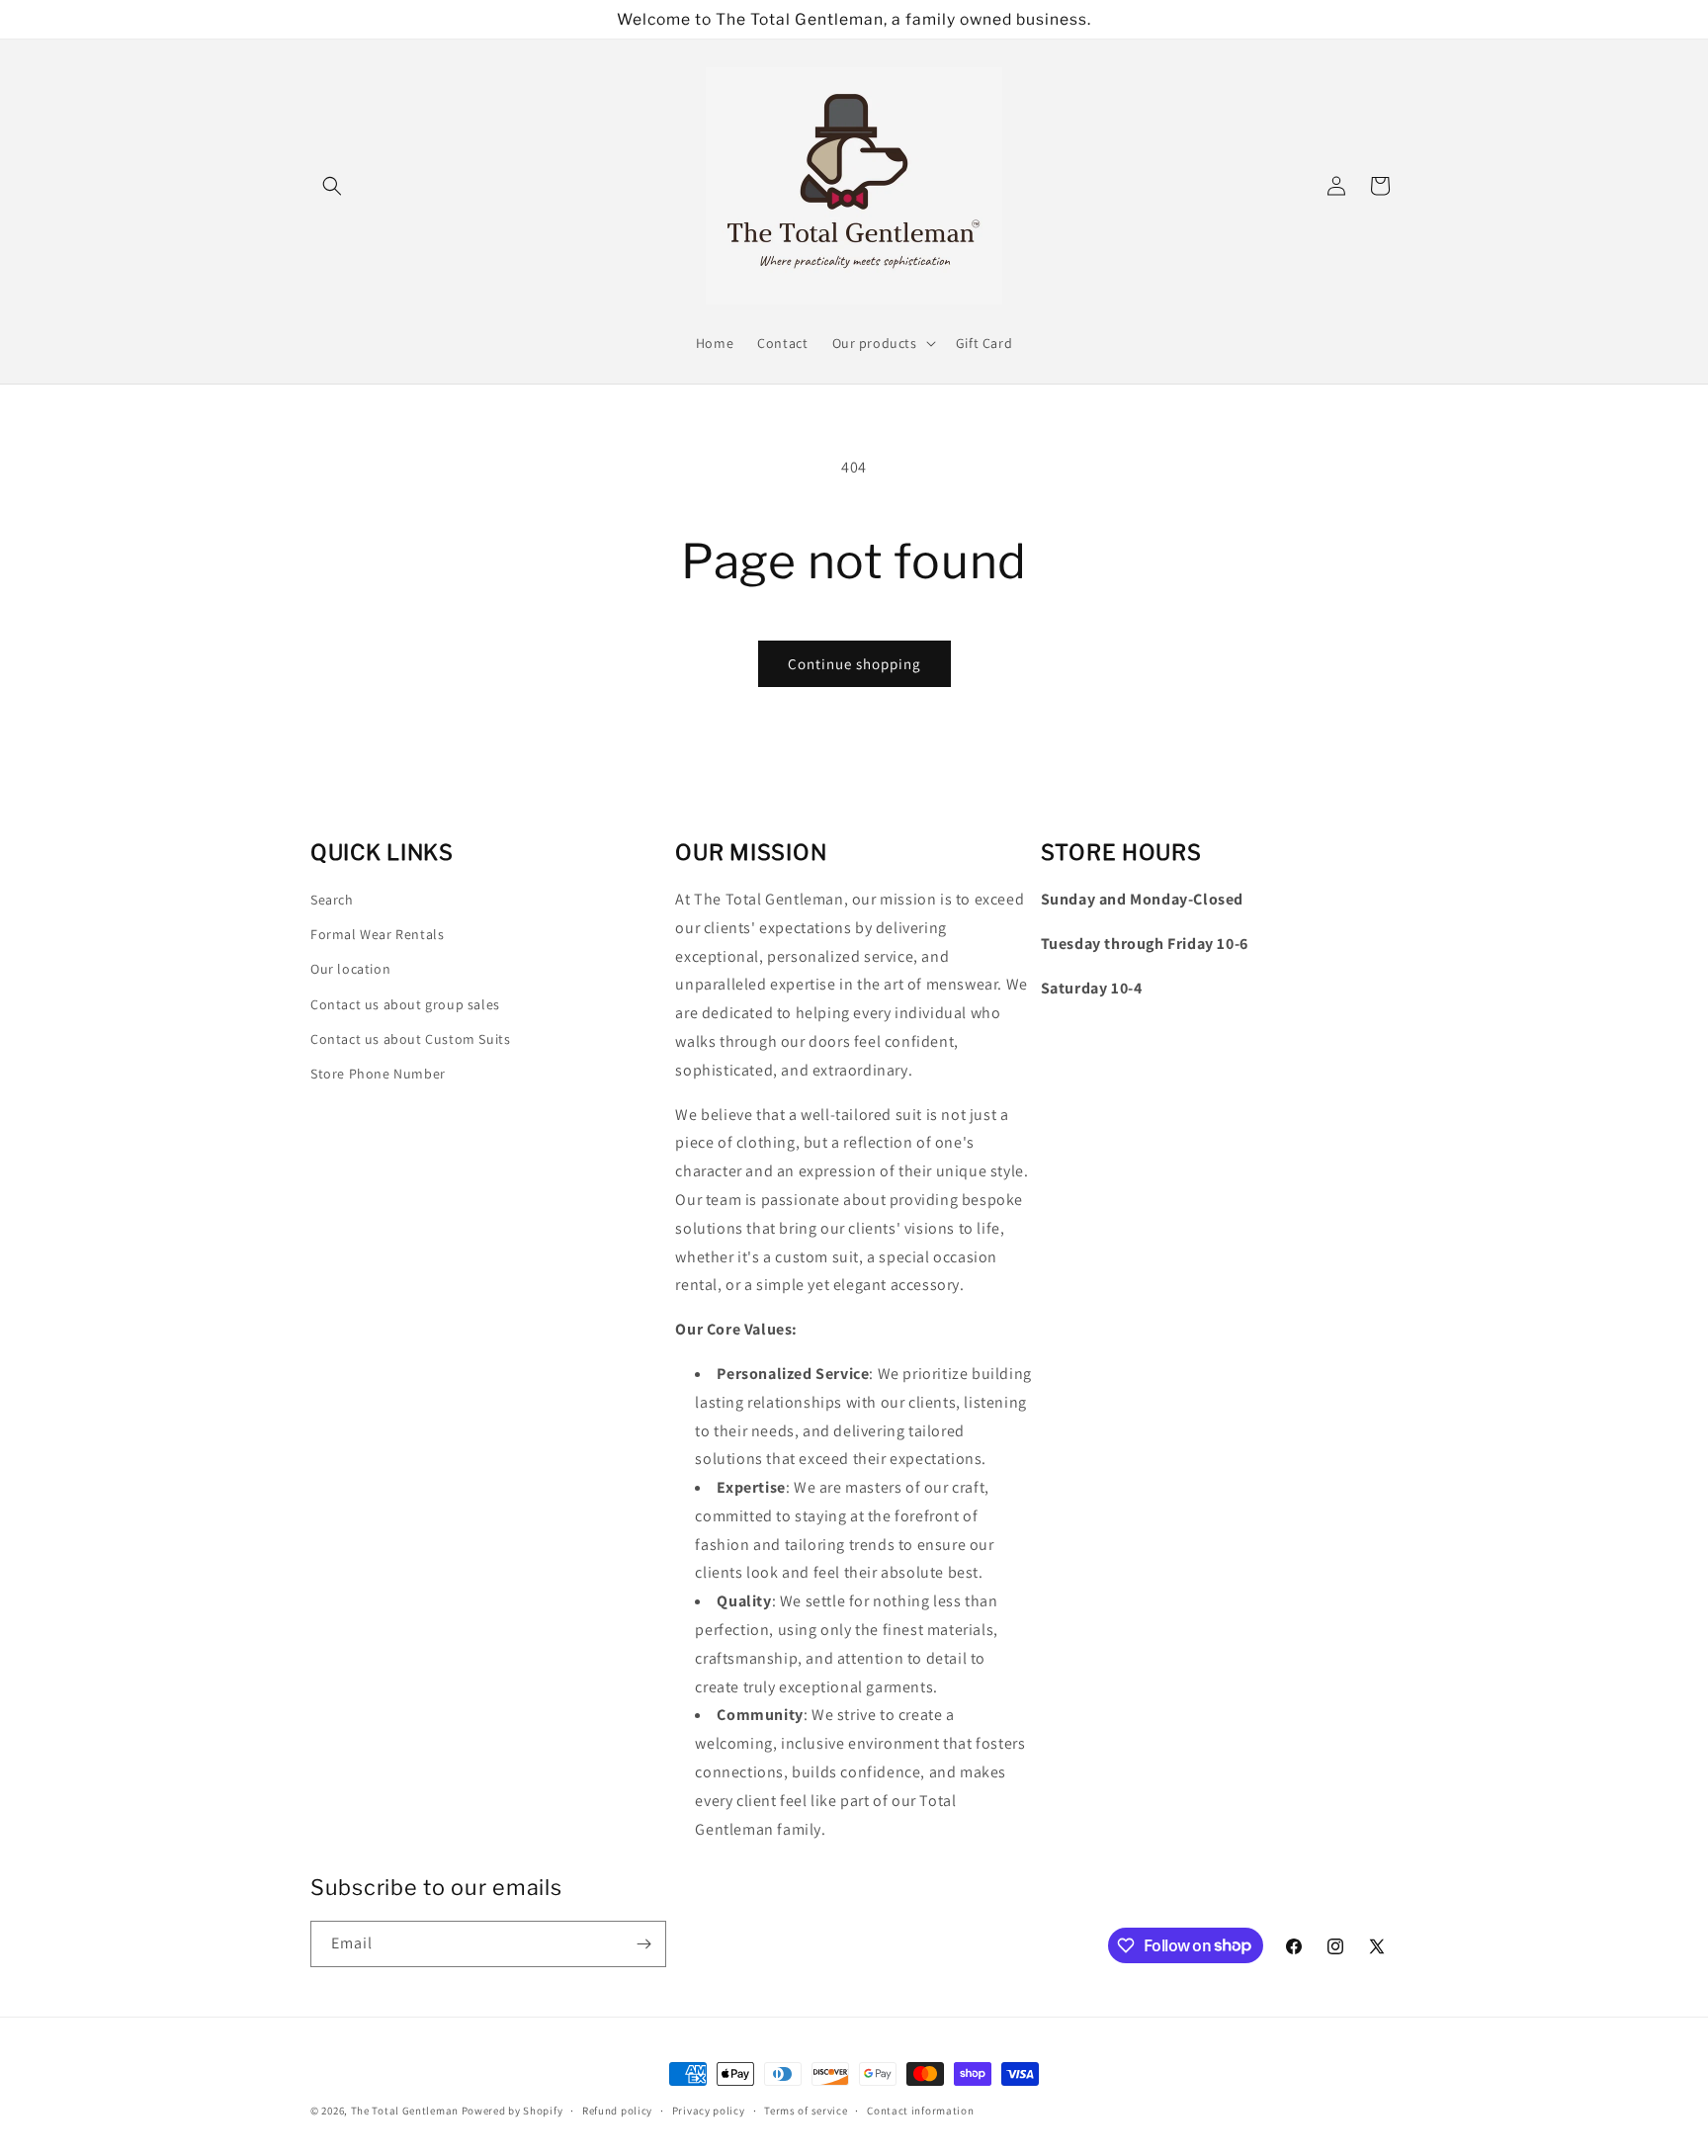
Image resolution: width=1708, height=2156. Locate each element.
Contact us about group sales (405, 1004)
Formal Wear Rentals (377, 934)
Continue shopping (854, 664)
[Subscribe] (643, 1944)
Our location (350, 970)
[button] (332, 186)
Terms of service (806, 2110)
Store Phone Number (378, 1074)
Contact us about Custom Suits (410, 1039)
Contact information (920, 2110)
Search (332, 900)
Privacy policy (709, 2110)
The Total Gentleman (405, 2111)
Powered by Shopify (512, 2111)
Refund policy (617, 2110)
